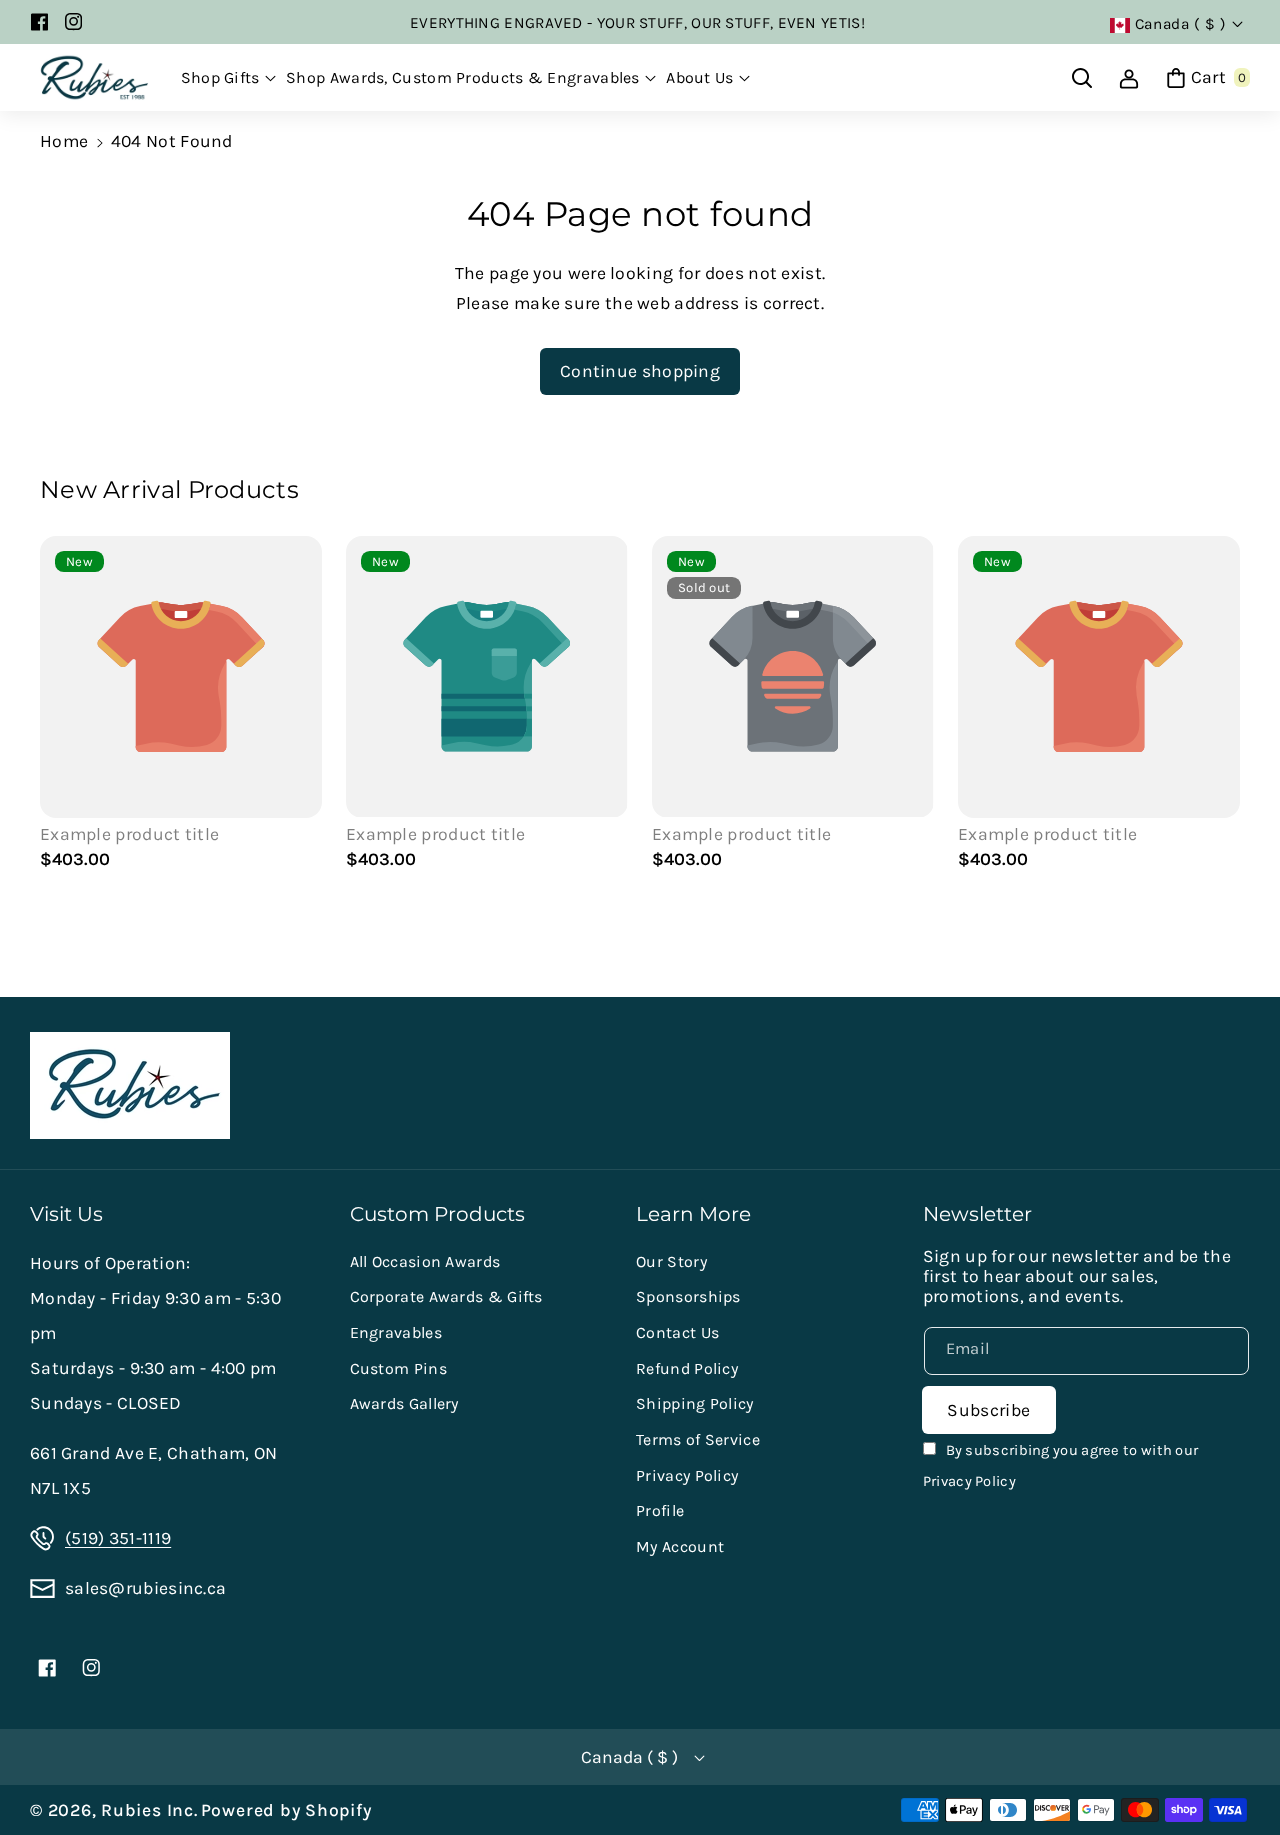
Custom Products (437, 1214)
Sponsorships (688, 1296)
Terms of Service (698, 1439)
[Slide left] (65, 706)
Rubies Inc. (149, 1810)
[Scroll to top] (1235, 1770)
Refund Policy (687, 1368)
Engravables (396, 1332)
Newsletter (977, 1214)
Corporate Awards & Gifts (446, 1296)
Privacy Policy (687, 1475)
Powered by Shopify (286, 1810)
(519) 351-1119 (118, 1538)
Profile (660, 1510)
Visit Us (66, 1214)
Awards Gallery (404, 1403)
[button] (229, 78)
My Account (680, 1546)
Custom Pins (398, 1368)
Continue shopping (640, 371)
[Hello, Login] (1129, 78)
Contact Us (677, 1332)
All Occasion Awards (425, 1261)
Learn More (693, 1214)
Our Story (671, 1261)
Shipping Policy (695, 1403)
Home (64, 141)
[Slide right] (1215, 706)
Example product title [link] (129, 834)
